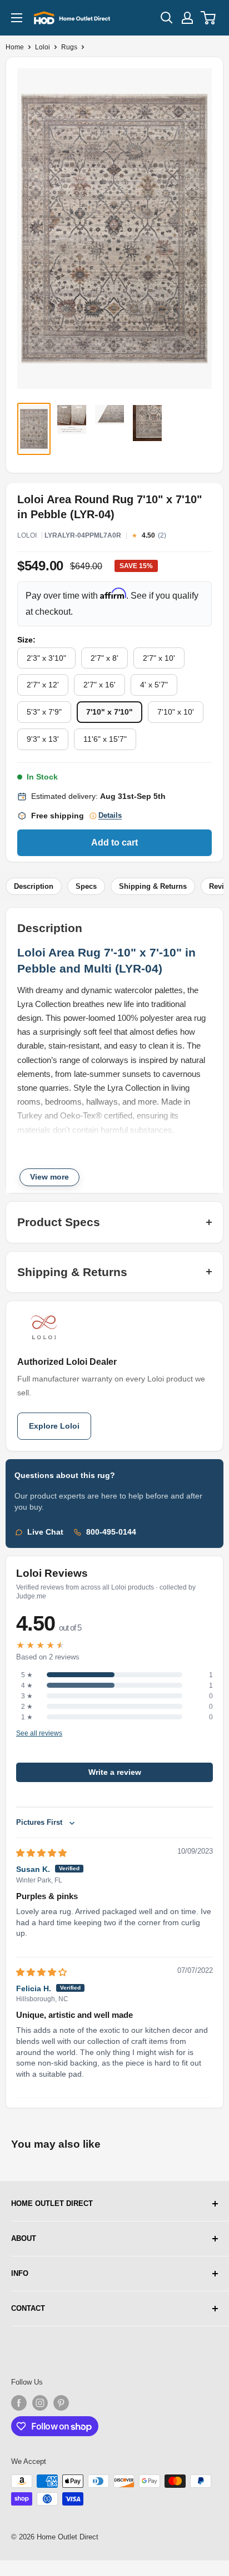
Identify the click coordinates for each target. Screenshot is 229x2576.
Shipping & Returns (153, 886)
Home (15, 47)
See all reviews (39, 1734)
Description (34, 886)
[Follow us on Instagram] (40, 2403)
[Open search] (167, 18)
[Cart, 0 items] (209, 18)
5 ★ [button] (27, 1675)
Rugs (69, 47)
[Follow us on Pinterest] (61, 2403)
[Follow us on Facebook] (19, 2403)
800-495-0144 (111, 1532)
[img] (41, 1853)
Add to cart (114, 842)
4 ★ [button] (27, 1686)
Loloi (43, 47)
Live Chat (45, 1532)
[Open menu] (17, 18)
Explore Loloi (54, 1426)
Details (110, 816)
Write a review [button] (115, 1772)
